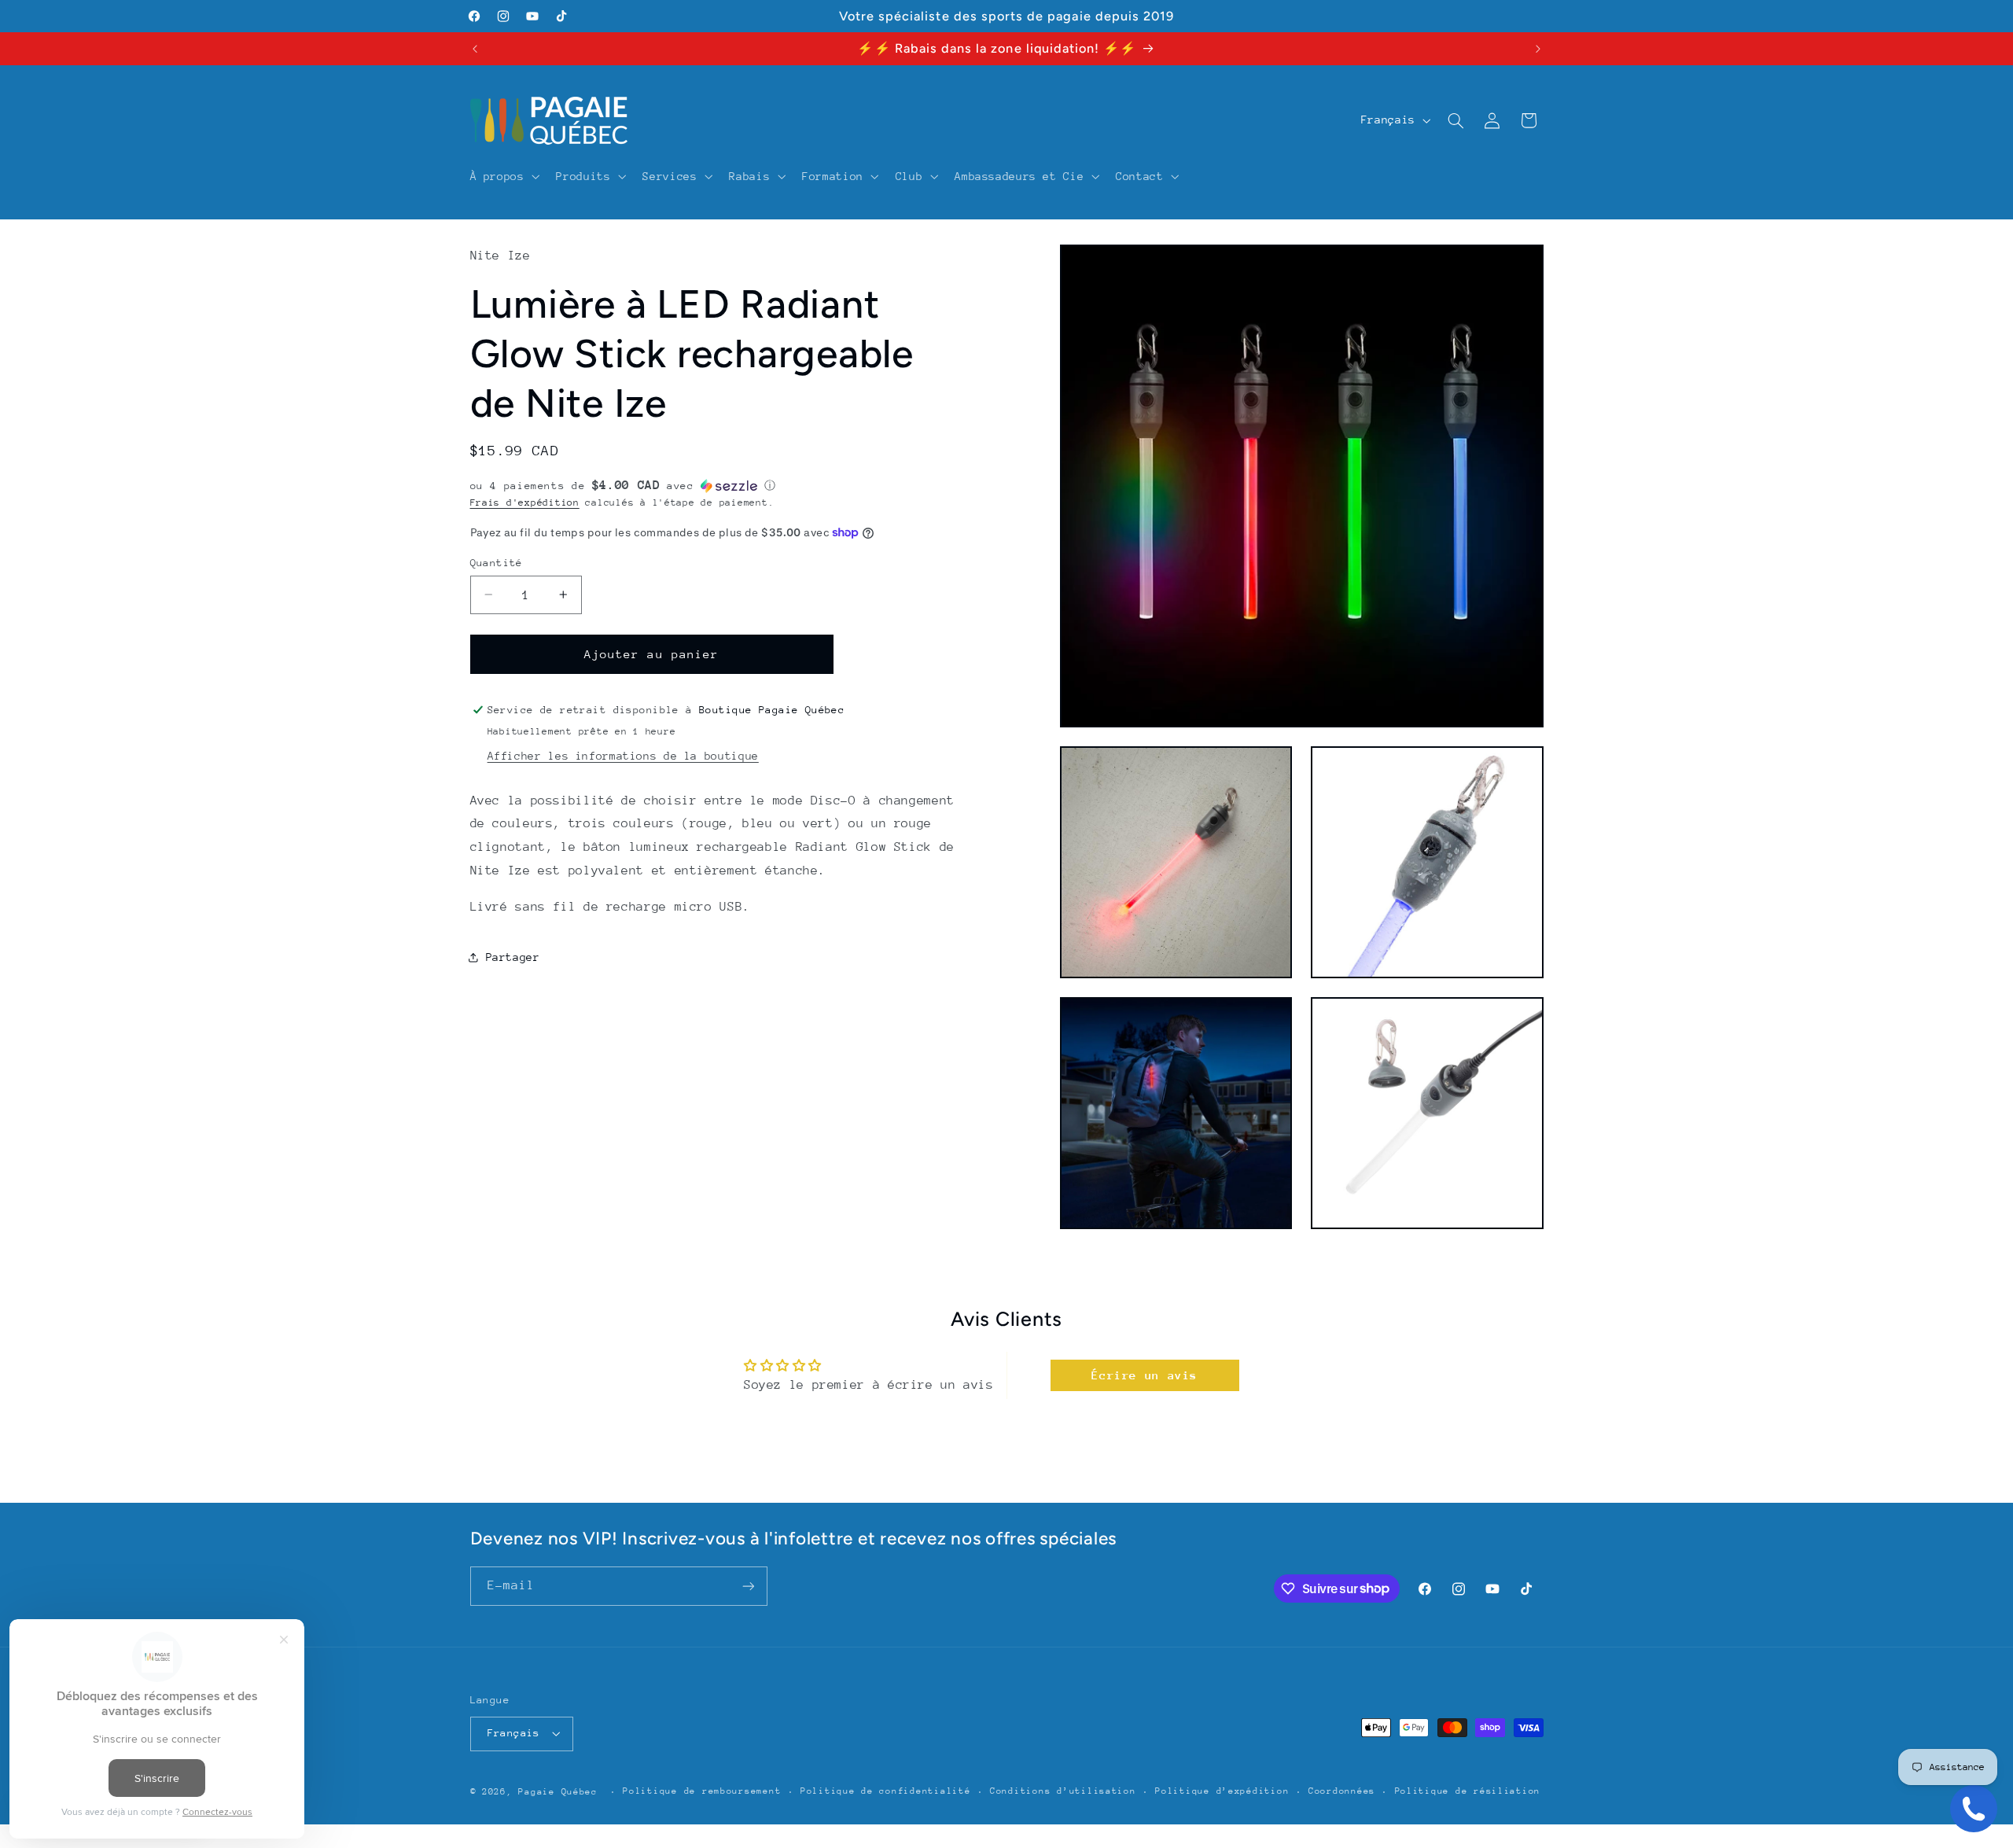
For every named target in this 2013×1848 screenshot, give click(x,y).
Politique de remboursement (702, 1791)
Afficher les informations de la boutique (623, 756)
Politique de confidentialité (886, 1791)
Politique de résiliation (1468, 1791)
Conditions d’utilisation (1063, 1791)
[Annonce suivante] (1538, 49)
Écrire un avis (1145, 1375)
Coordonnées (1342, 1791)
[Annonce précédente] (475, 49)
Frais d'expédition (525, 502)
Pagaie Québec (558, 1792)
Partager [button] (513, 956)
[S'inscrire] (748, 1586)
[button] (503, 176)
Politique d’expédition (1222, 1791)
